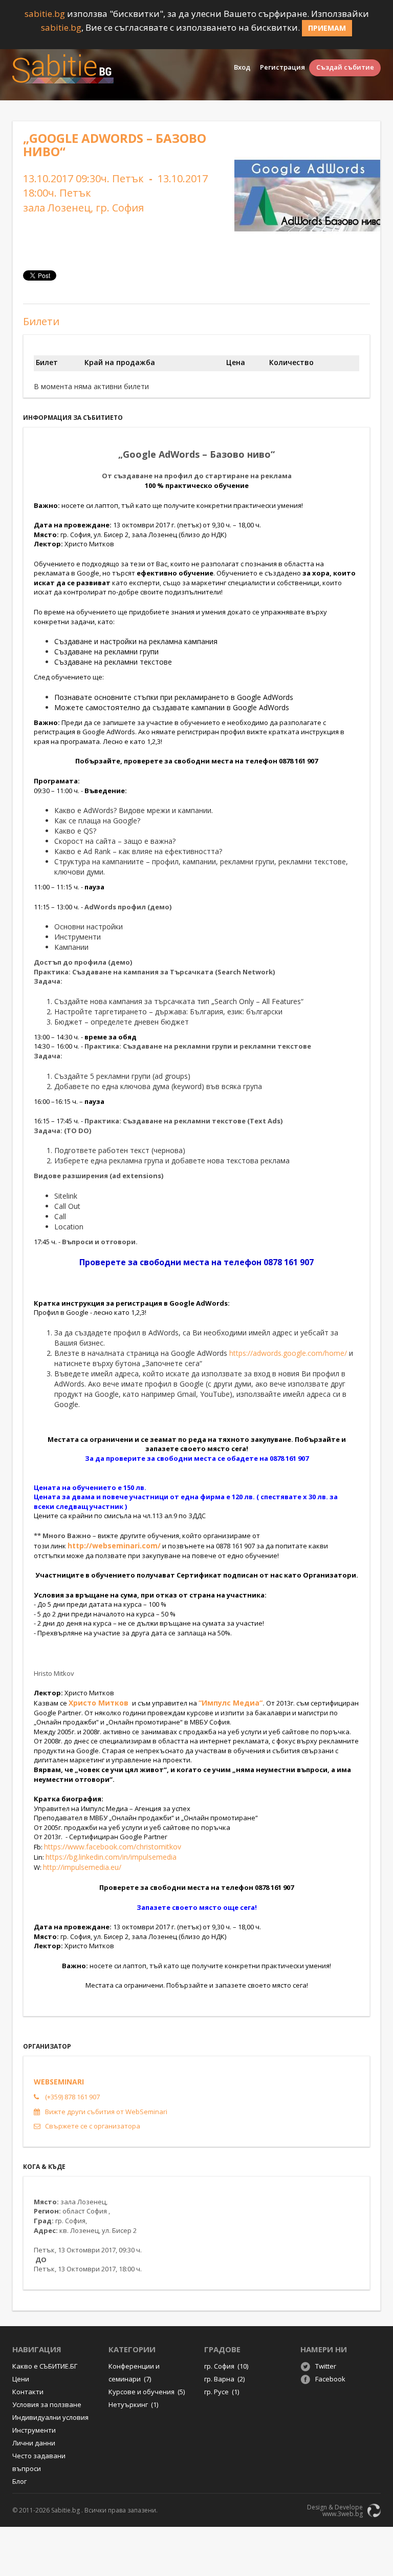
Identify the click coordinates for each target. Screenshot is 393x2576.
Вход (242, 67)
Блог (19, 2481)
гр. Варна (224, 2379)
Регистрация (282, 67)
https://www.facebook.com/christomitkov (113, 1847)
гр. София (226, 2366)
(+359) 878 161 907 (72, 2097)
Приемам (327, 28)
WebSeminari (59, 2082)
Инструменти (34, 2430)
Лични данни (34, 2443)
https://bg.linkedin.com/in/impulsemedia (111, 1857)
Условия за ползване (47, 2404)
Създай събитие (345, 67)
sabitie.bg (45, 14)
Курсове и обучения (147, 2392)
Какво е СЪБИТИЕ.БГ (45, 2366)
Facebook (330, 2379)
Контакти (28, 2392)
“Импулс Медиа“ (231, 1703)
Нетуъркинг (133, 2404)
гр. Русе (222, 2392)
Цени (21, 2379)
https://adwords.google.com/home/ (288, 1353)
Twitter (326, 2366)
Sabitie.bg (65, 2510)
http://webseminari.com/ (114, 1546)
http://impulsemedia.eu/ (82, 1867)
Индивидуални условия (50, 2417)
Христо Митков (100, 1703)
